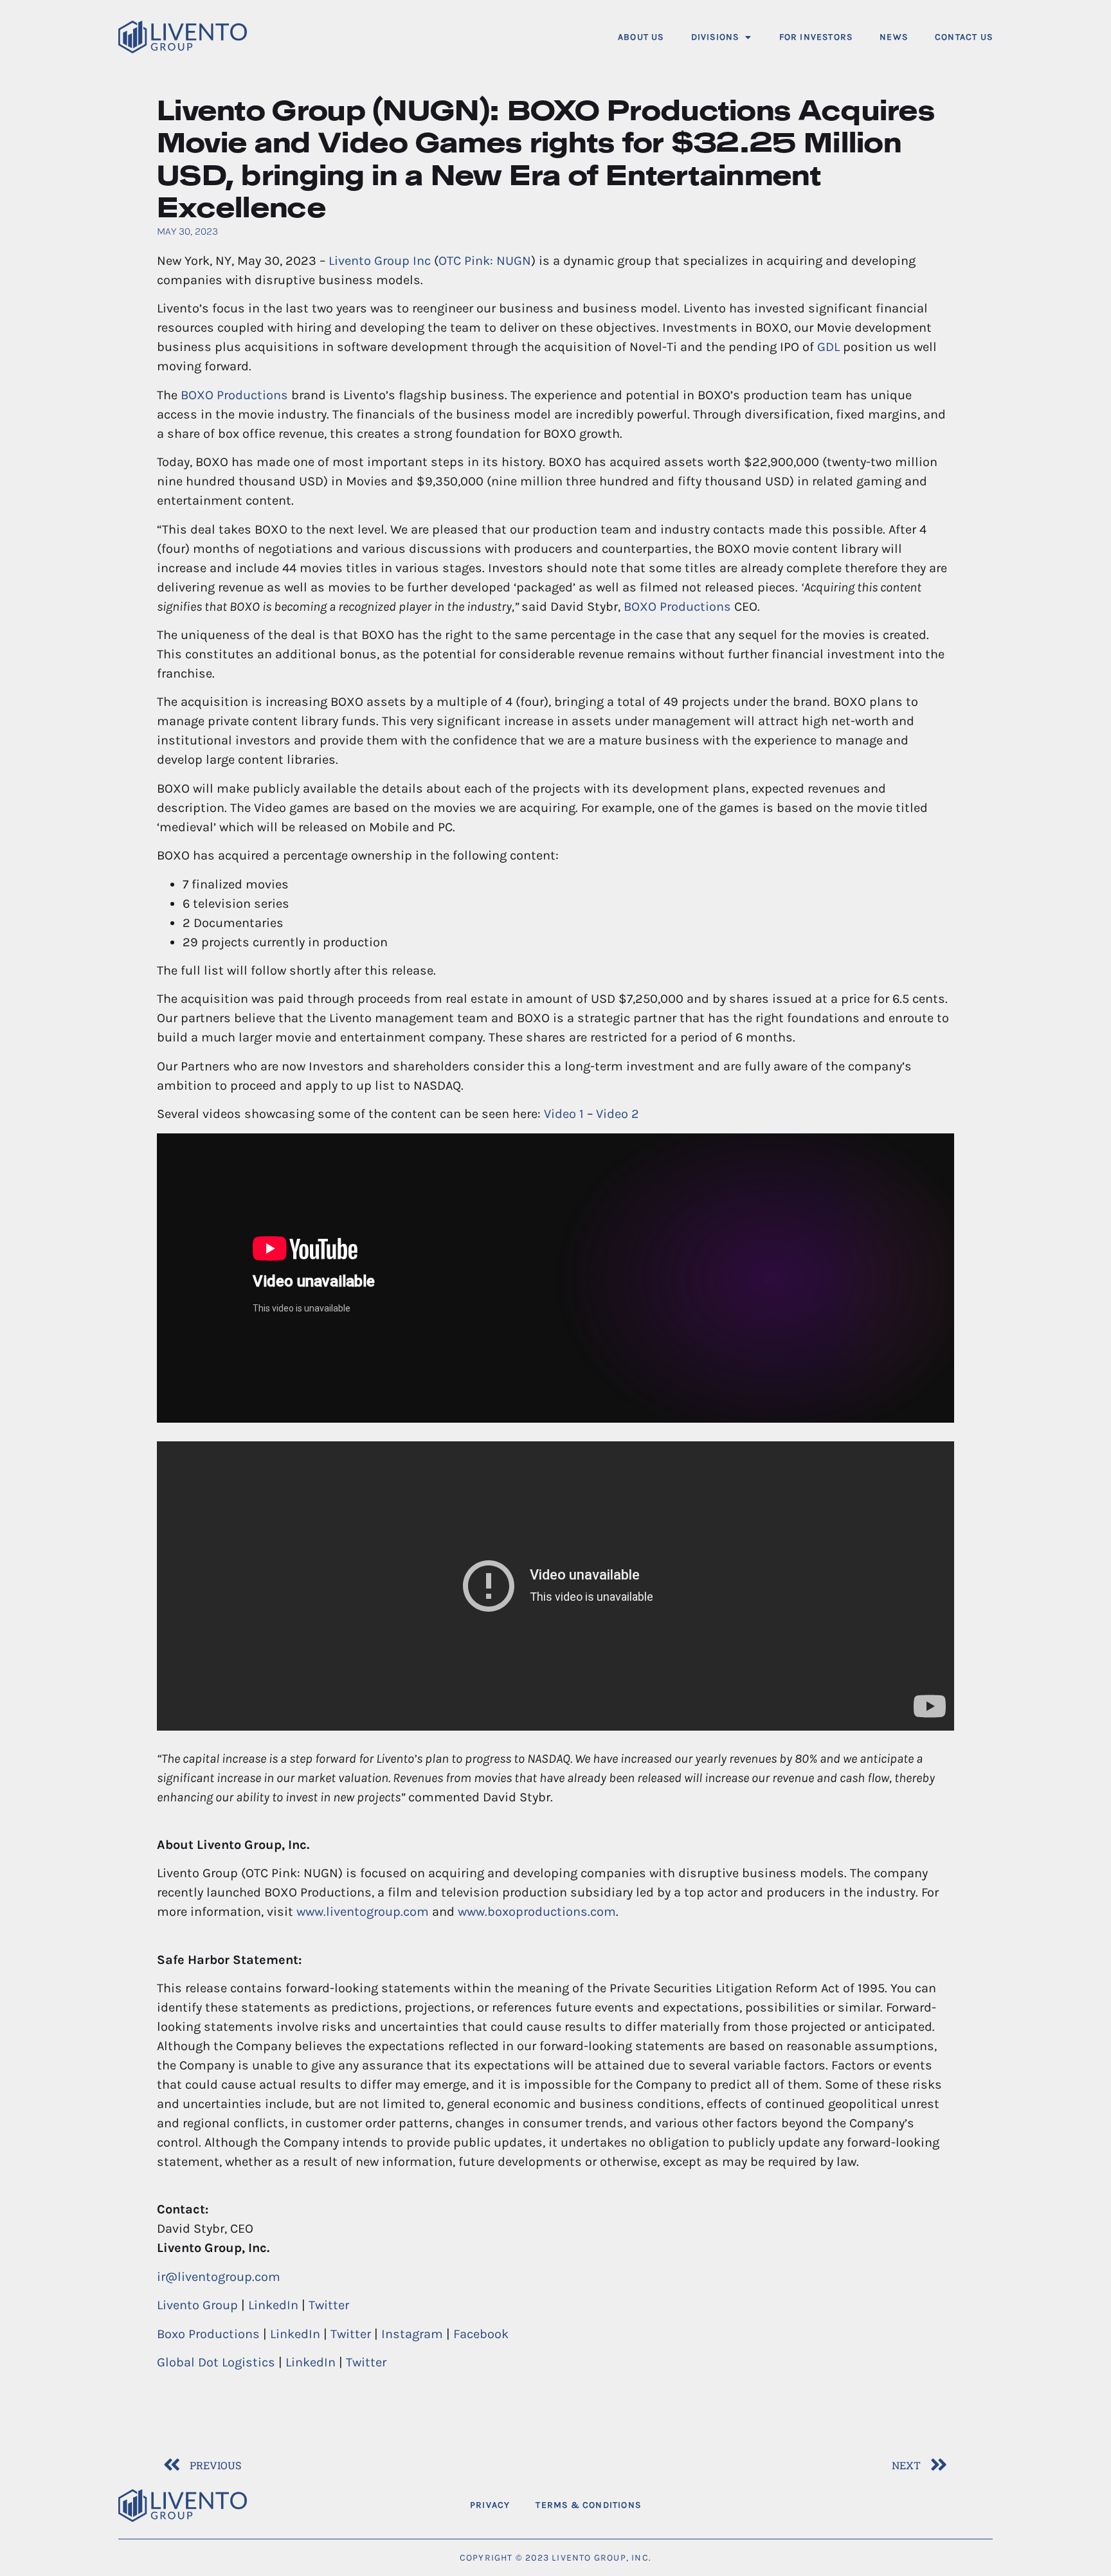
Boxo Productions (208, 2334)
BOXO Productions (234, 395)
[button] (722, 37)
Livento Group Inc (380, 261)
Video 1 (564, 1114)
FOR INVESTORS (816, 37)
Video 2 (618, 1114)
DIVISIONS (715, 37)
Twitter (329, 2305)
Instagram (412, 2334)
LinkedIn (273, 2305)
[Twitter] (944, 2505)
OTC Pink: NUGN (485, 261)
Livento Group (197, 2305)
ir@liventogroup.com (219, 2277)
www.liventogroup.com (363, 1912)
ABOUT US (641, 37)
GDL (828, 347)
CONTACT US (964, 37)
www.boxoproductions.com (537, 1912)
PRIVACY (490, 2505)
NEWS (894, 37)
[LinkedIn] (978, 2505)
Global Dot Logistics (216, 2362)
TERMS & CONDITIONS (588, 2505)
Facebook (481, 2334)
